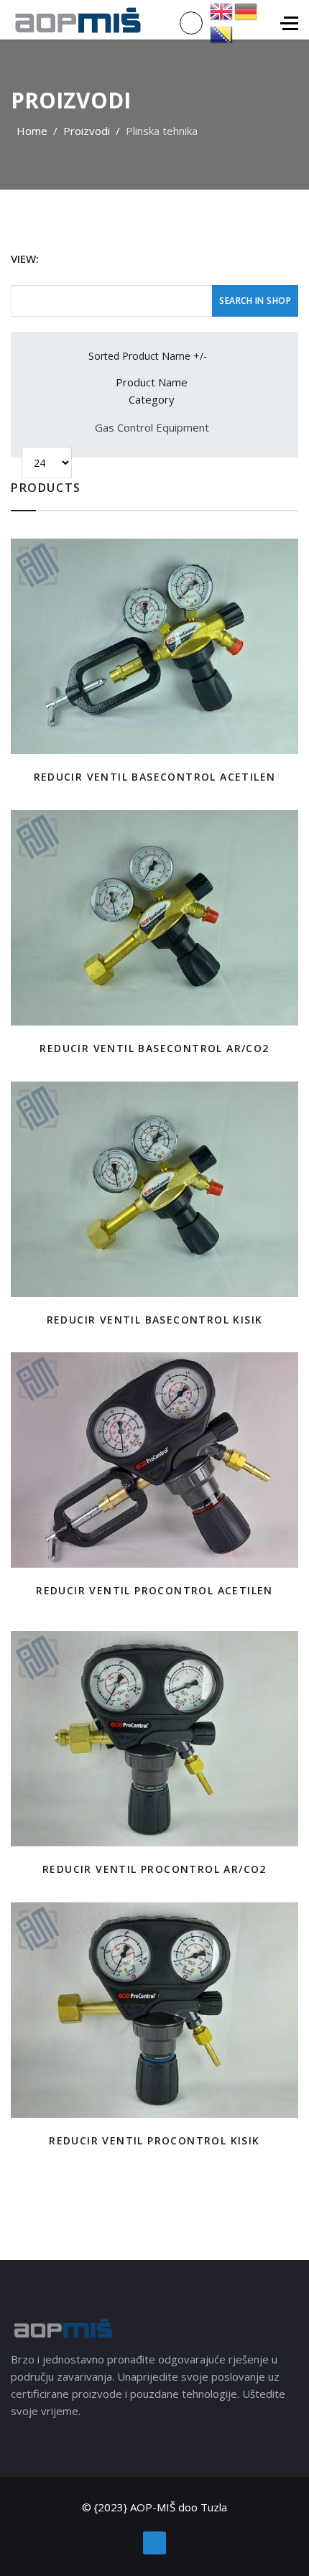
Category (152, 399)
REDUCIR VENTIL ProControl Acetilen (154, 1590)
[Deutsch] (246, 10)
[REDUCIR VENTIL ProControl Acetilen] (154, 1460)
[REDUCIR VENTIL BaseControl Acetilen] (154, 646)
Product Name (152, 382)
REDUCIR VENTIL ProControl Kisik (154, 2140)
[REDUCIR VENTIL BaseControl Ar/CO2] (154, 918)
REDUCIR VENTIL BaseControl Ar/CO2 (154, 1048)
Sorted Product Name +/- (148, 356)
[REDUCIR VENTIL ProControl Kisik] (154, 2010)
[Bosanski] (222, 33)
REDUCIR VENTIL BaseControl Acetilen (155, 777)
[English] (222, 10)
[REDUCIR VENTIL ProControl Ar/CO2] (154, 1739)
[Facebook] (154, 2543)
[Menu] (289, 23)
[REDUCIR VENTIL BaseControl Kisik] (154, 1189)
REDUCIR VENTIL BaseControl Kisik (155, 1320)
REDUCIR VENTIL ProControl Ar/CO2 (154, 1869)
